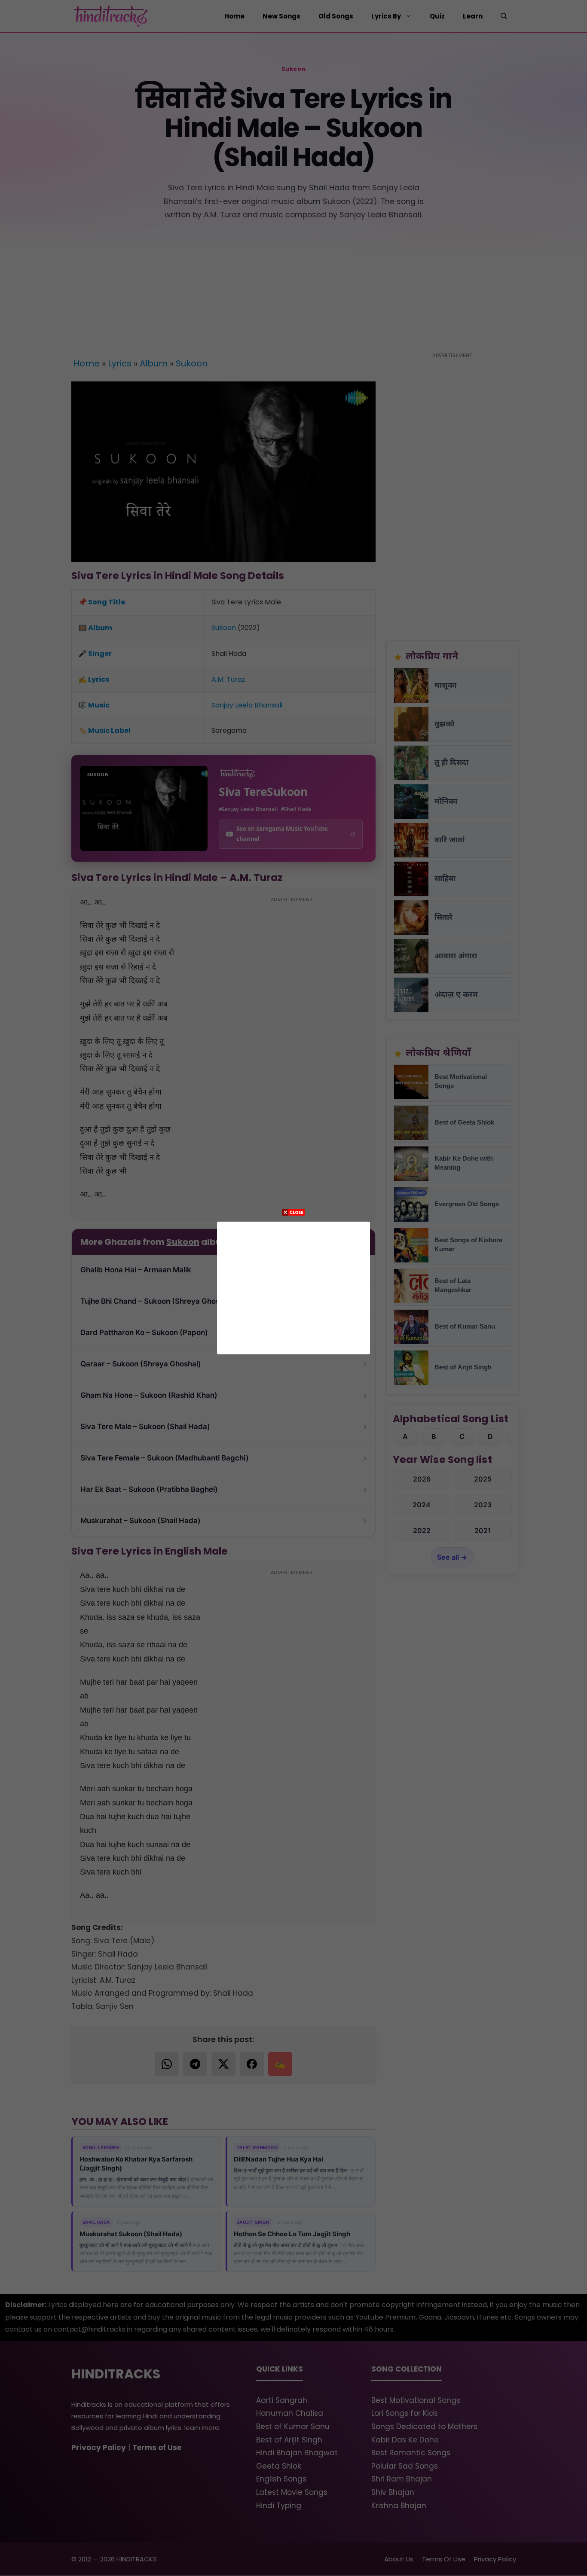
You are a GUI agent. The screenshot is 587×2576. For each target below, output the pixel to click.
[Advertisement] (293, 1286)
